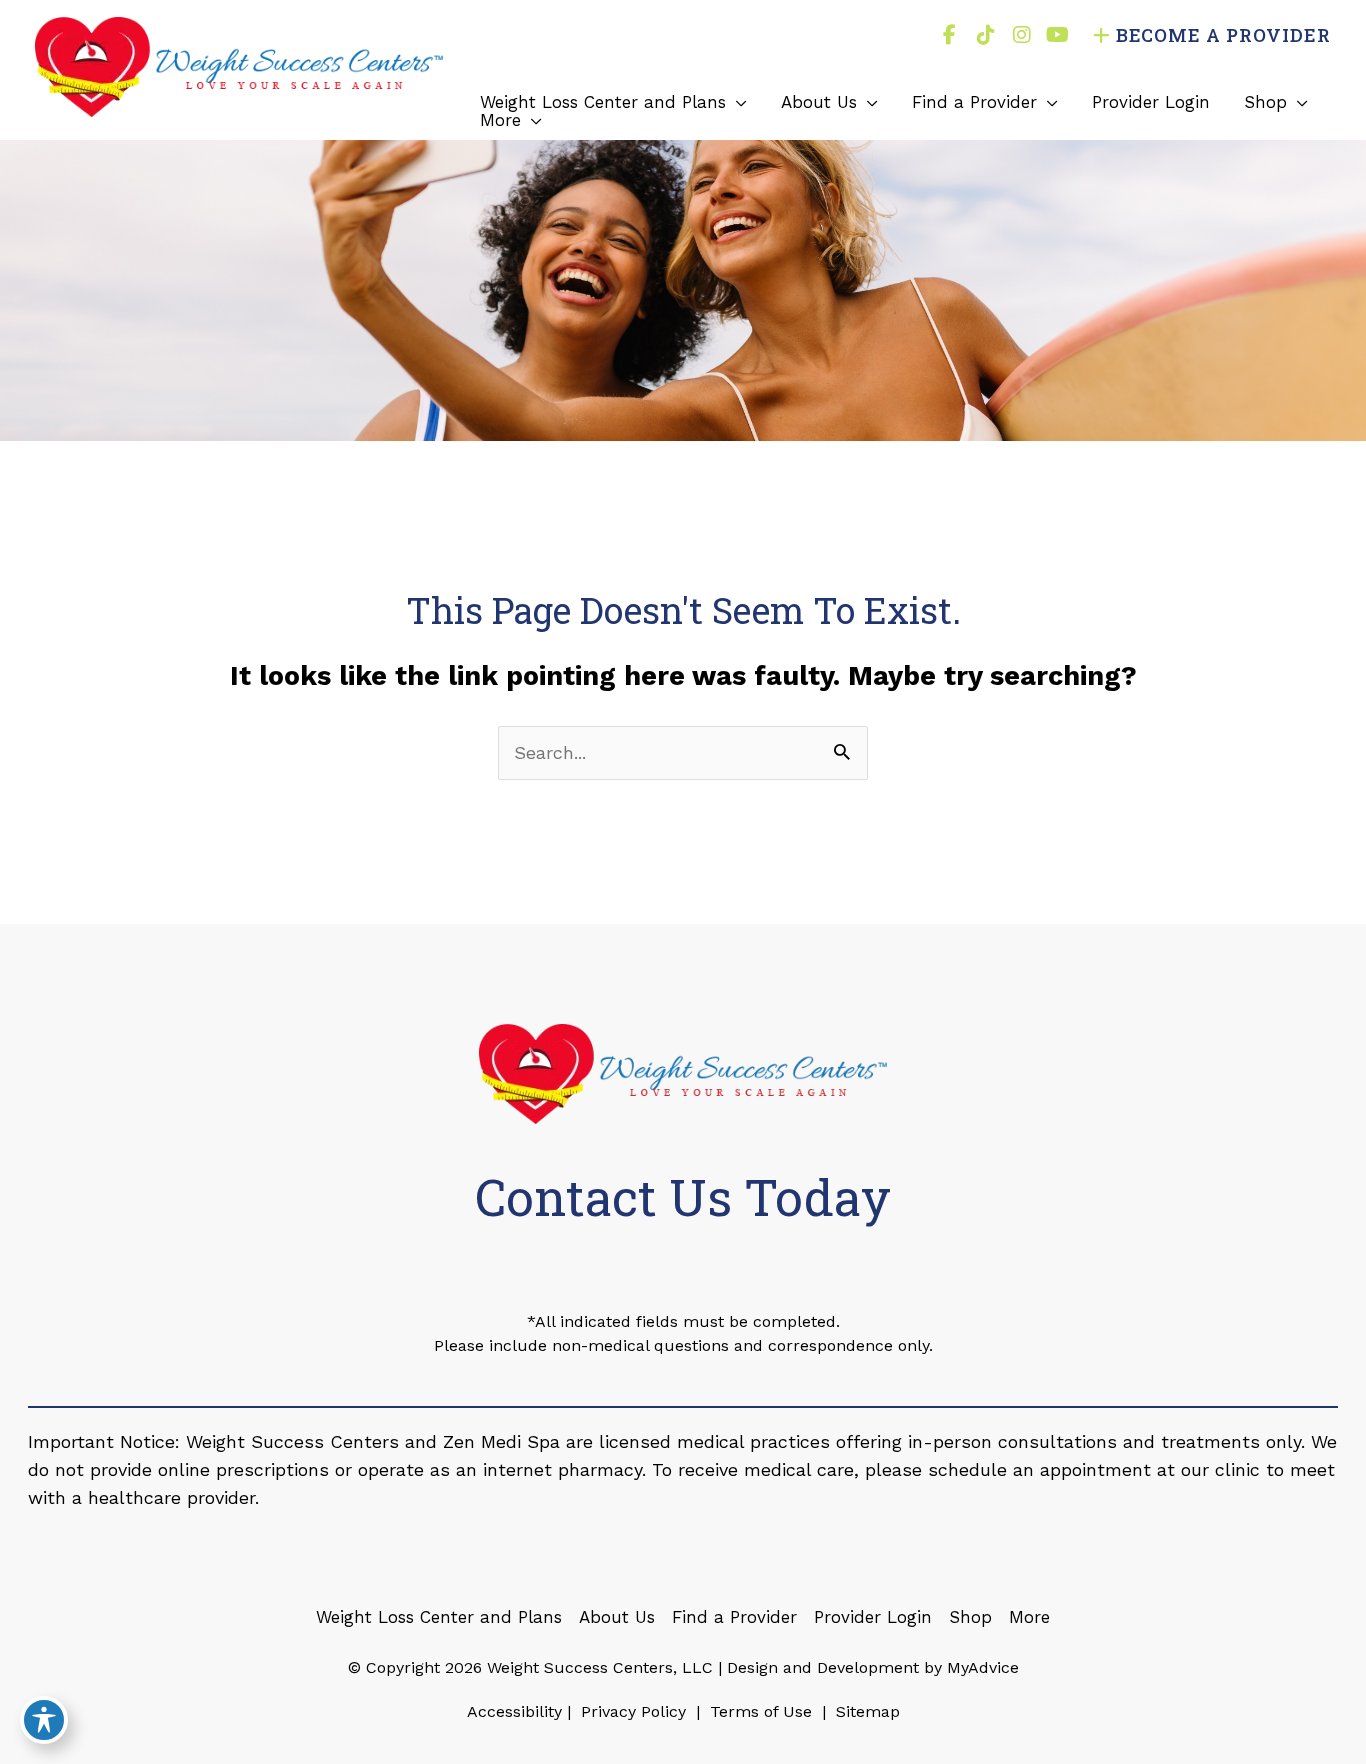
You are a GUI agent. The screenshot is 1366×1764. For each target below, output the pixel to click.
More (1029, 1617)
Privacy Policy (633, 1711)
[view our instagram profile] (1022, 35)
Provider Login (873, 1617)
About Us (617, 1617)
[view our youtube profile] (1058, 35)
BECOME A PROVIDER (1223, 35)
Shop (970, 1617)
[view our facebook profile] (950, 35)
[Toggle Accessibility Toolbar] (44, 1720)
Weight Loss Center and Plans (439, 1617)
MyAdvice (980, 1667)
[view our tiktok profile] (986, 35)
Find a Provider (734, 1617)
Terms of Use (761, 1711)
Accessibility (514, 1711)
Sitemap (865, 1711)
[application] (736, 102)
